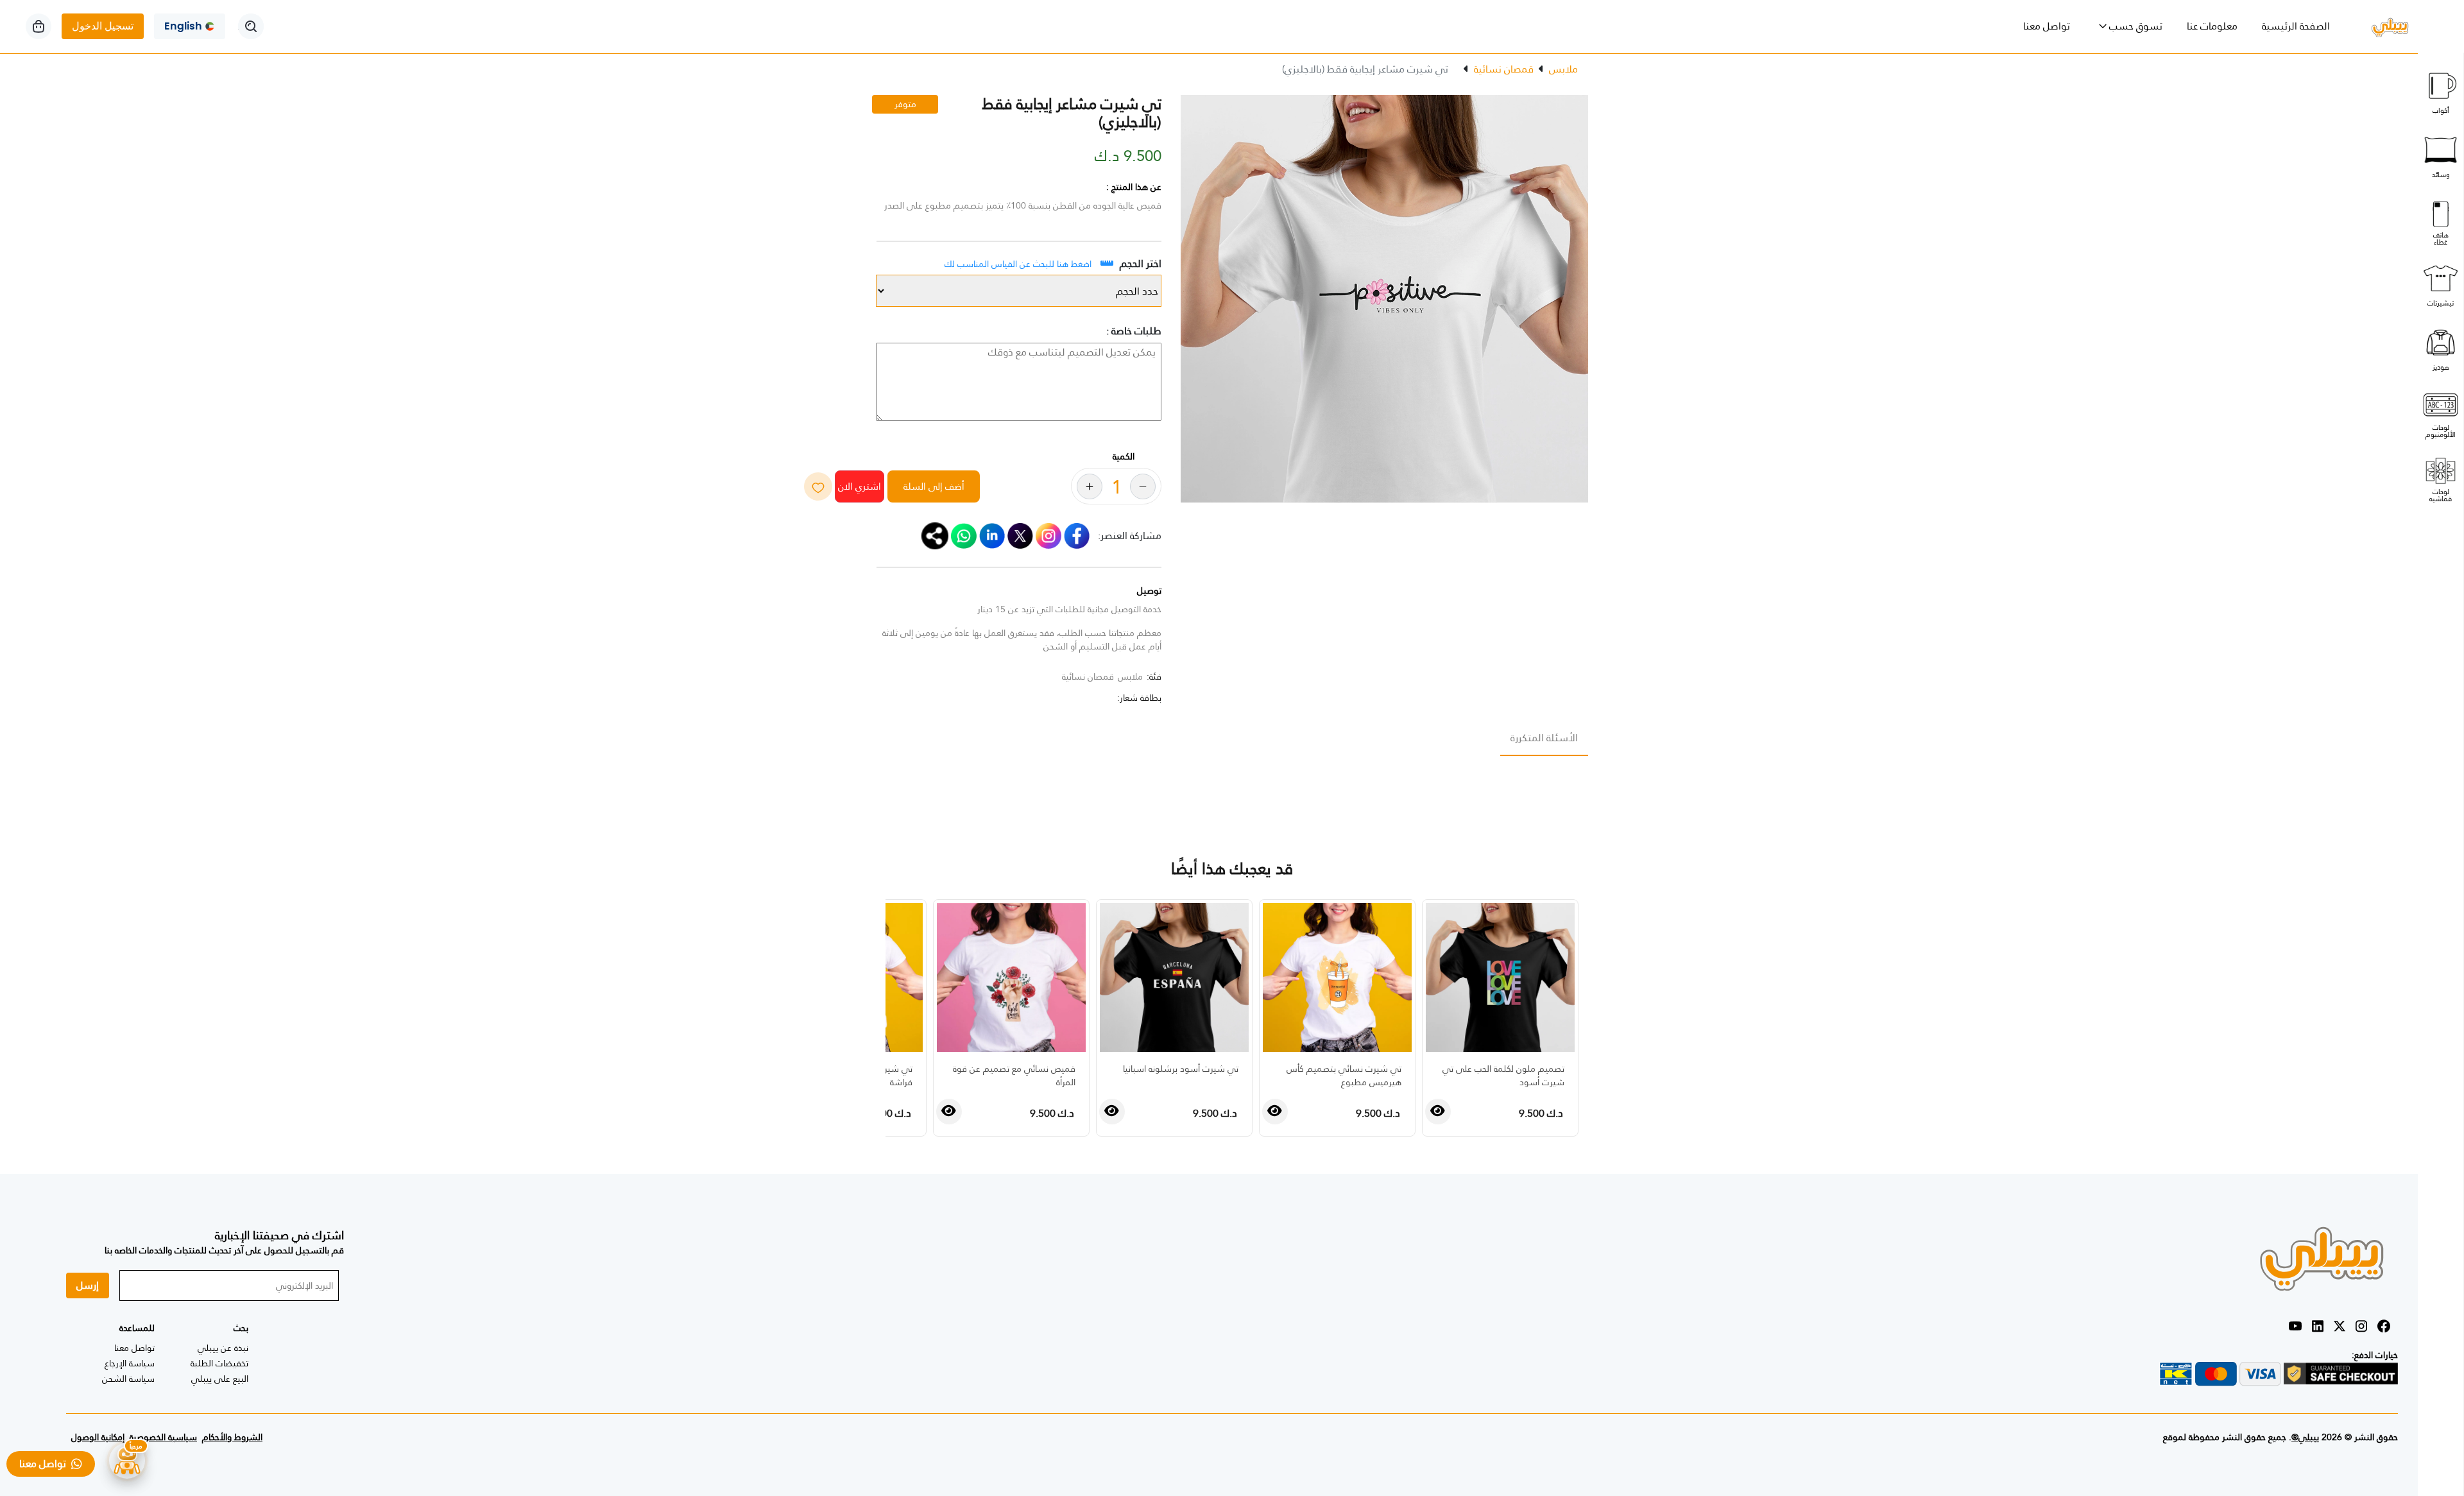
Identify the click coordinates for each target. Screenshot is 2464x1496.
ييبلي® (2305, 1437)
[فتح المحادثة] (127, 1461)
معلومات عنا (2212, 26)
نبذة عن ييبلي (223, 1348)
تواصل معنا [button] (45, 1464)
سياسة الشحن (128, 1379)
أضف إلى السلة (934, 486)
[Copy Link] (935, 535)
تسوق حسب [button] (2135, 26)
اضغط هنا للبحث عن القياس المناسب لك (1018, 264)
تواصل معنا (2047, 26)
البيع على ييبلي (220, 1379)
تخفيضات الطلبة (219, 1363)
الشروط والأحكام (232, 1437)
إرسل (88, 1285)
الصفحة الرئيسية (2290, 26)
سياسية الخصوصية (163, 1437)
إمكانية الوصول (98, 1437)
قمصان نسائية (1504, 69)
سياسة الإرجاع (130, 1363)
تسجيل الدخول (103, 26)
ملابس (1563, 69)
